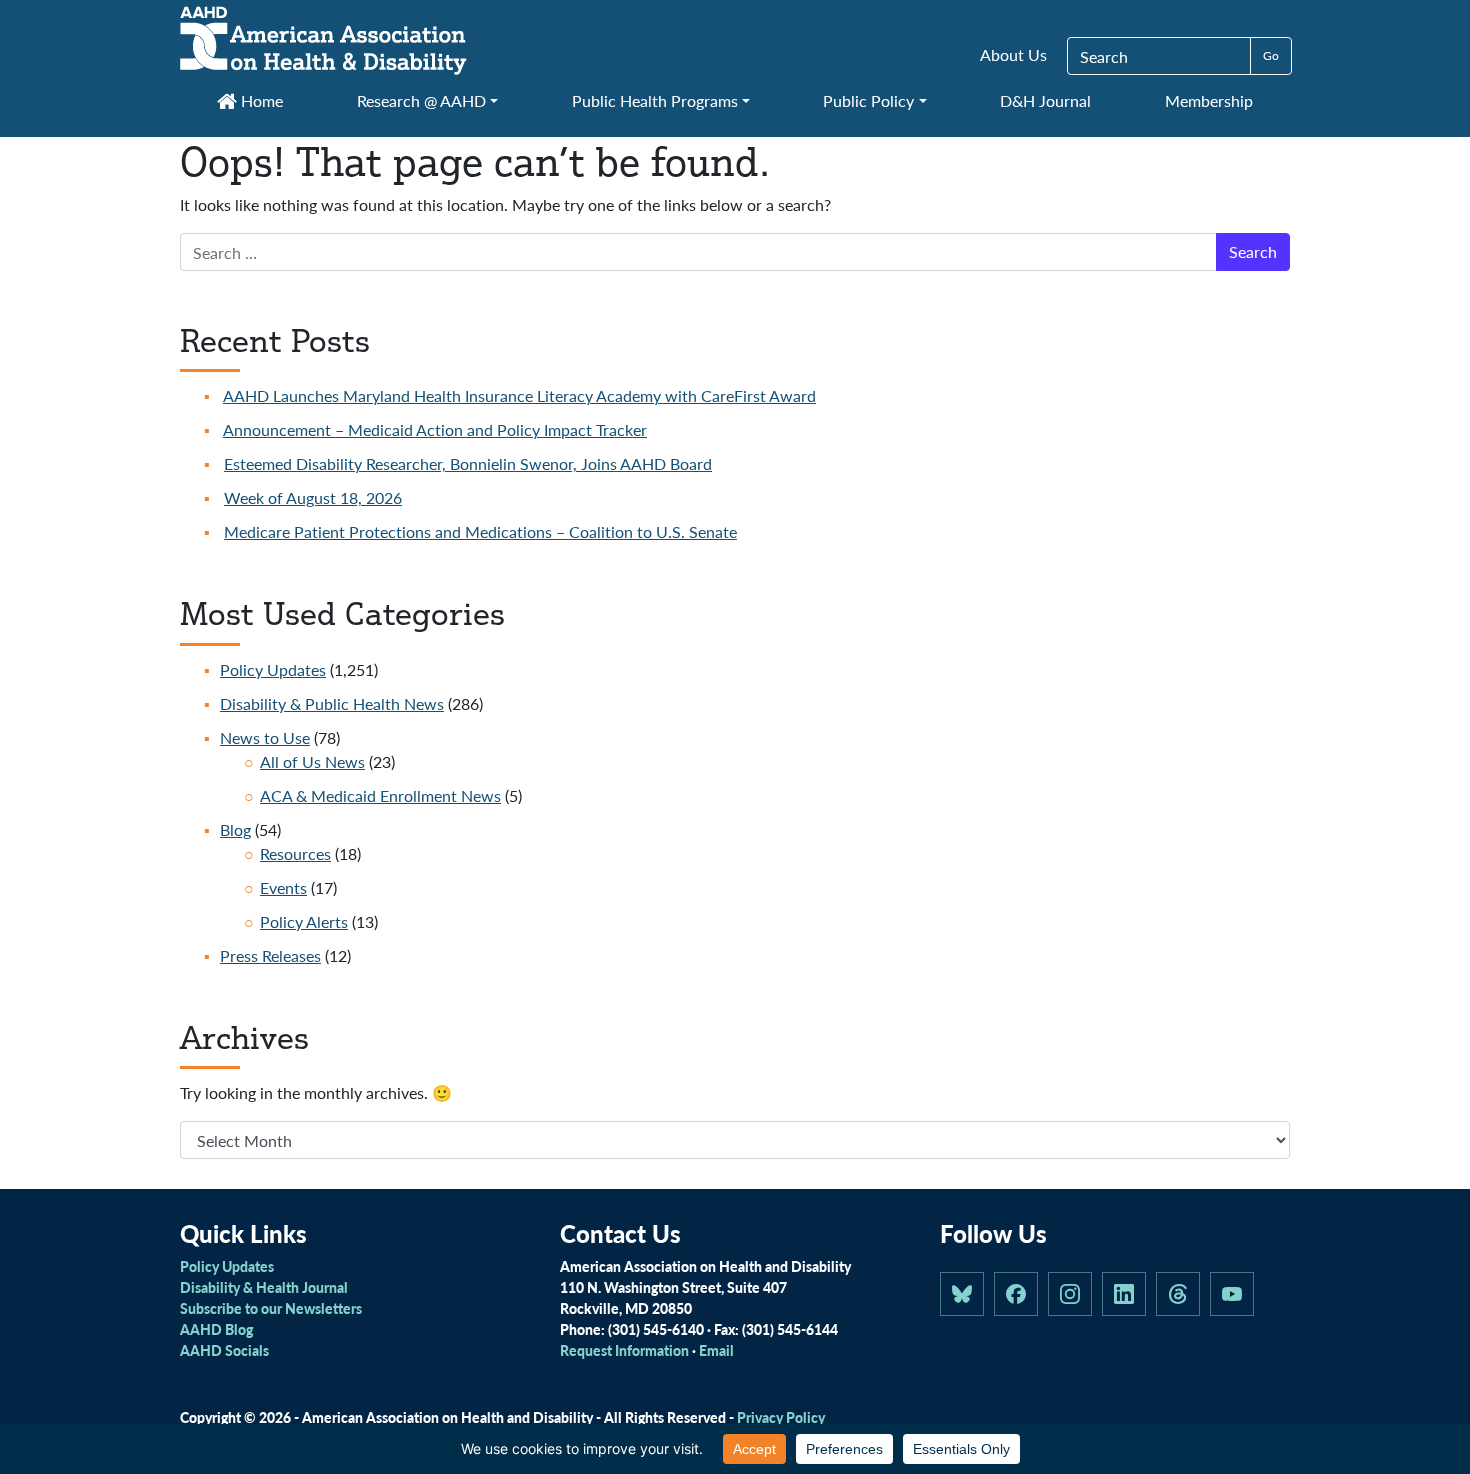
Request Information (624, 1350)
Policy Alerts (304, 921)
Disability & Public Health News (332, 703)
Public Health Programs (655, 100)
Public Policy (868, 100)
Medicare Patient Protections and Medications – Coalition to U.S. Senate (480, 531)
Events (283, 887)
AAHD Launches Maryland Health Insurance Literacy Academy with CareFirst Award (519, 395)
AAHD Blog (216, 1329)
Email (716, 1350)
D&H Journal (1045, 100)
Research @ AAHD (421, 100)
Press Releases (270, 955)
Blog (235, 829)
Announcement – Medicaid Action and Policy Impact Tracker (435, 429)
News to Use (265, 737)
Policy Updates (273, 669)
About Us (1013, 54)
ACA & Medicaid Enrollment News (380, 795)
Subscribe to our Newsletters (271, 1308)
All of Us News (312, 761)
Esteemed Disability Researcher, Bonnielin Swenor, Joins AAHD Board (468, 463)
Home (260, 100)
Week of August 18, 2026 (313, 497)
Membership (1209, 100)
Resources (295, 853)
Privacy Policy (781, 1417)
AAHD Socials (224, 1350)
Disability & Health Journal (264, 1287)
